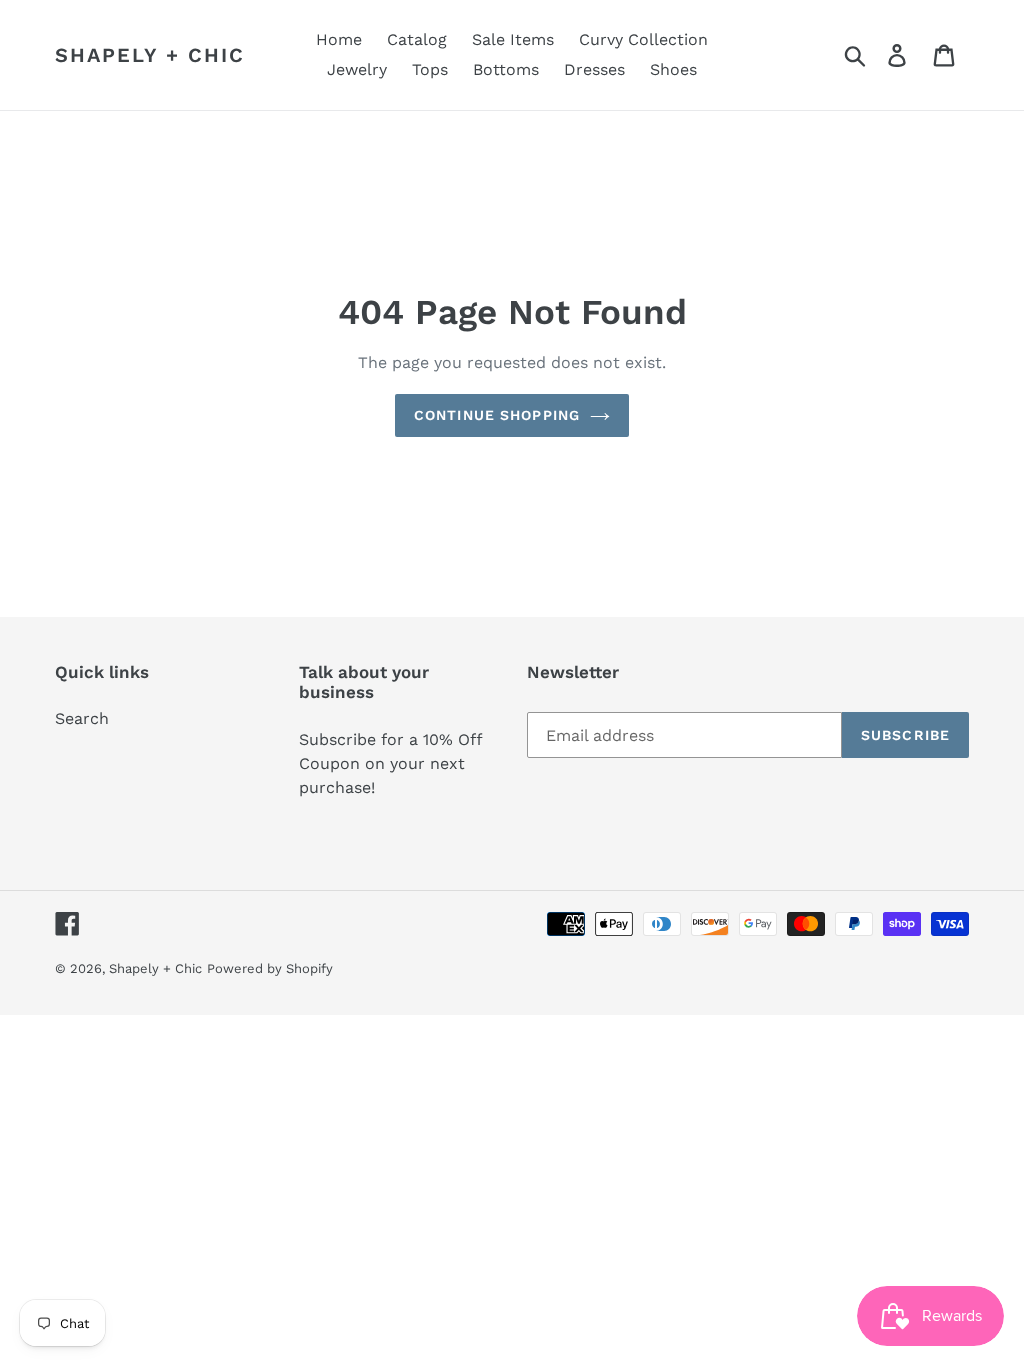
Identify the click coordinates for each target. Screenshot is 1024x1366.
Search (82, 718)
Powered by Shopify (270, 968)
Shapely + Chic (150, 55)
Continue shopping (497, 415)
